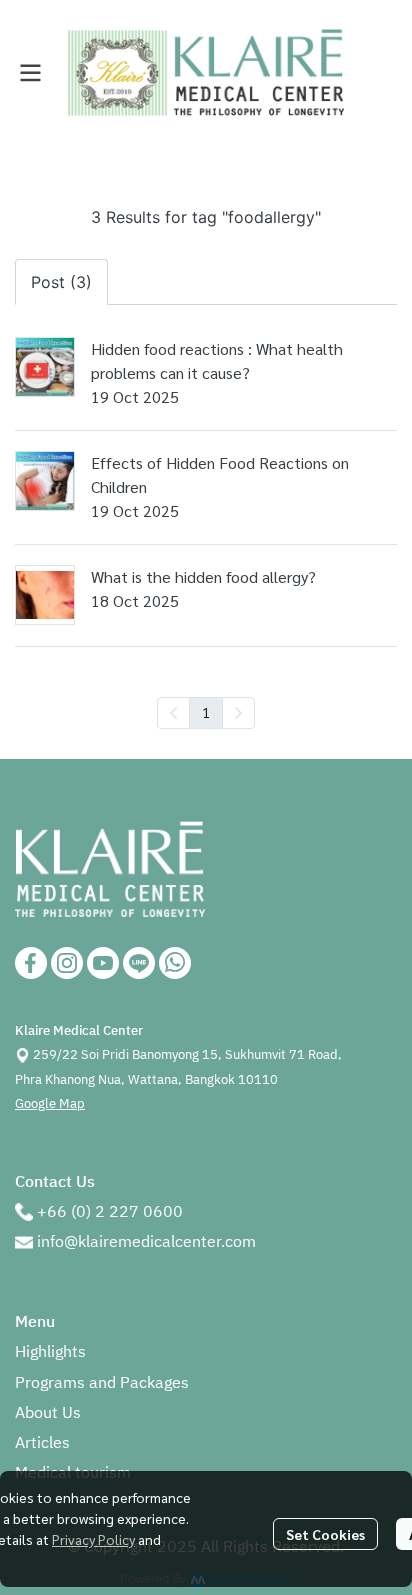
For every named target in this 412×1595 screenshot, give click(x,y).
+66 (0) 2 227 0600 (110, 1212)
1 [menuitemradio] (206, 712)
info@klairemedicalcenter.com (146, 1242)
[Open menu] (30, 73)
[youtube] (103, 963)
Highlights (50, 1352)
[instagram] (67, 963)
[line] (139, 963)
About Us (48, 1413)
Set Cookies (325, 1534)
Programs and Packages (102, 1383)
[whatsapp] (175, 963)
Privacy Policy (93, 1539)
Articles (42, 1443)
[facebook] (31, 963)
